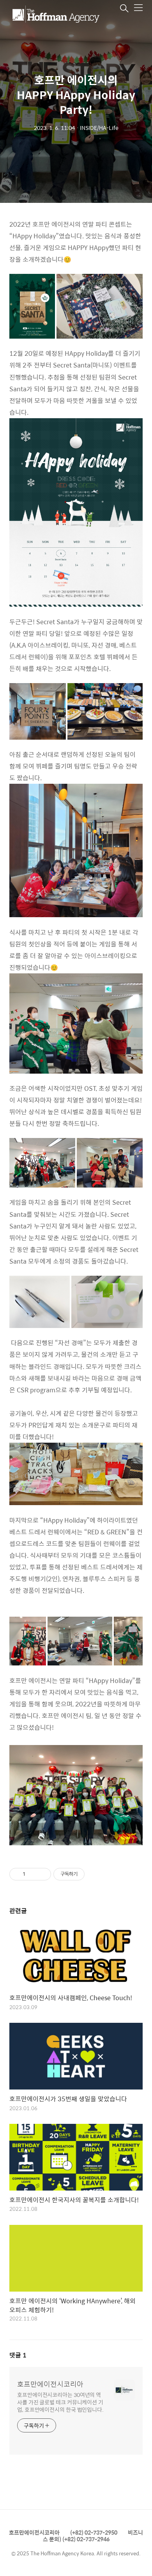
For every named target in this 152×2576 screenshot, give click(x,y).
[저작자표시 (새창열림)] (88, 1874)
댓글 (18, 2355)
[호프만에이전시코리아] (56, 14)
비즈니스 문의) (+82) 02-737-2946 (93, 2536)
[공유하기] (33, 1874)
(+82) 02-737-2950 (94, 2532)
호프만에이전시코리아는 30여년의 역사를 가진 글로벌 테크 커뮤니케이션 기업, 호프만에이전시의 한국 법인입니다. (60, 2402)
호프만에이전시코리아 (50, 2384)
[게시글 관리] (42, 1874)
